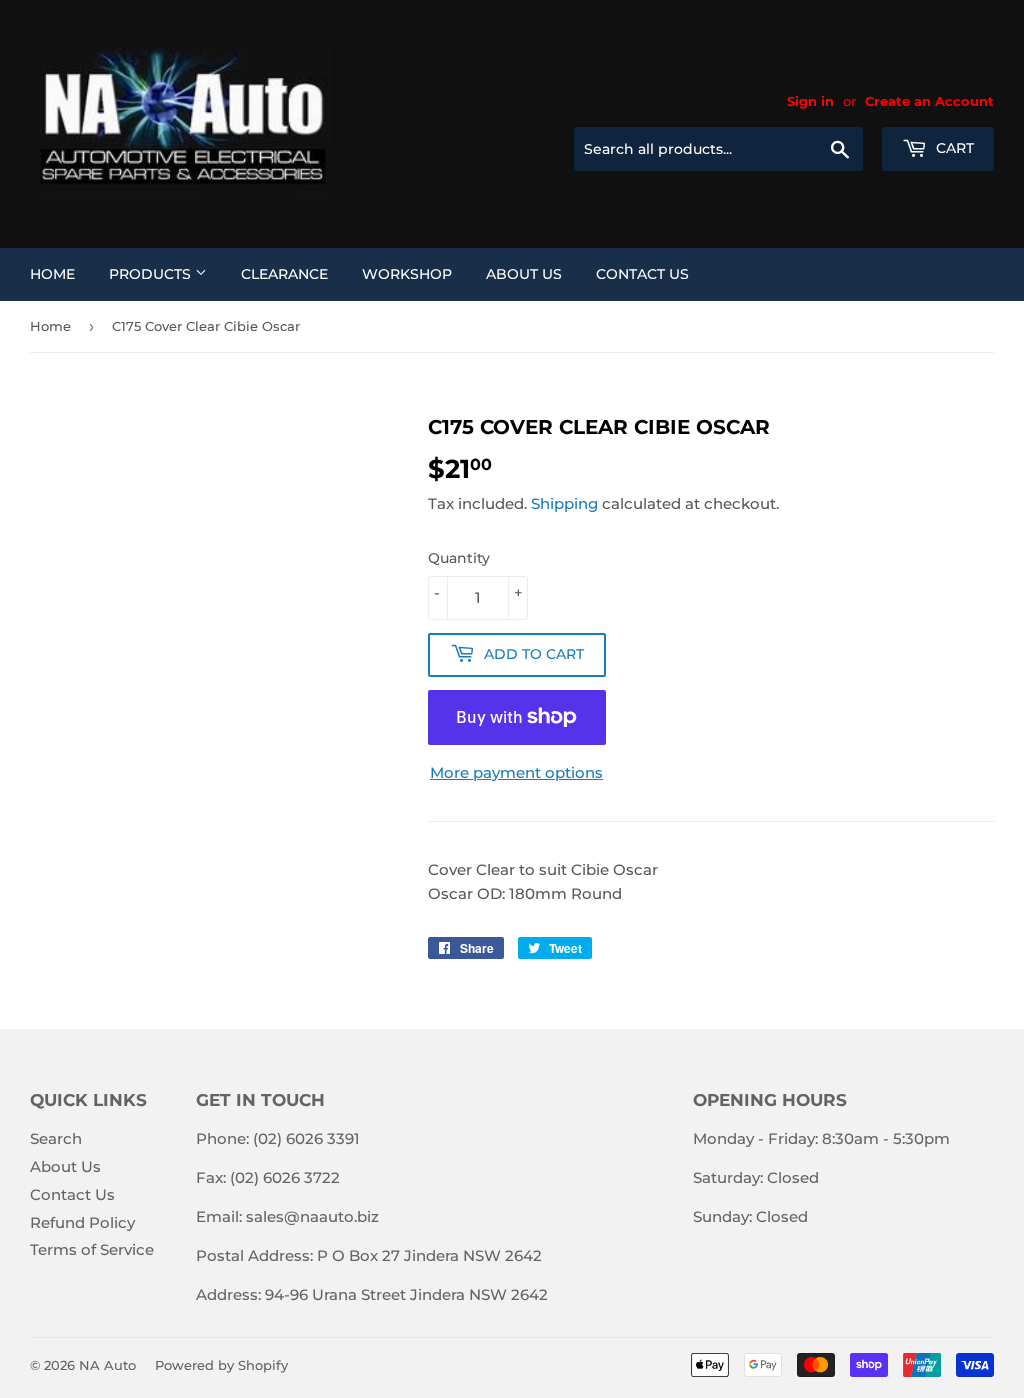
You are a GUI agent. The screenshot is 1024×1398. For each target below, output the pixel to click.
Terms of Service (92, 1249)
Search (56, 1138)
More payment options (516, 772)
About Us (524, 274)
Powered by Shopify (221, 1365)
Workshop (407, 274)
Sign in (810, 101)
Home (52, 274)
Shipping (564, 503)
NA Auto (107, 1365)
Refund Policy (82, 1222)
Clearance (284, 274)
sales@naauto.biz (312, 1216)
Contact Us (642, 274)
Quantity (459, 558)
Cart (953, 148)
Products (152, 274)
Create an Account (929, 101)
